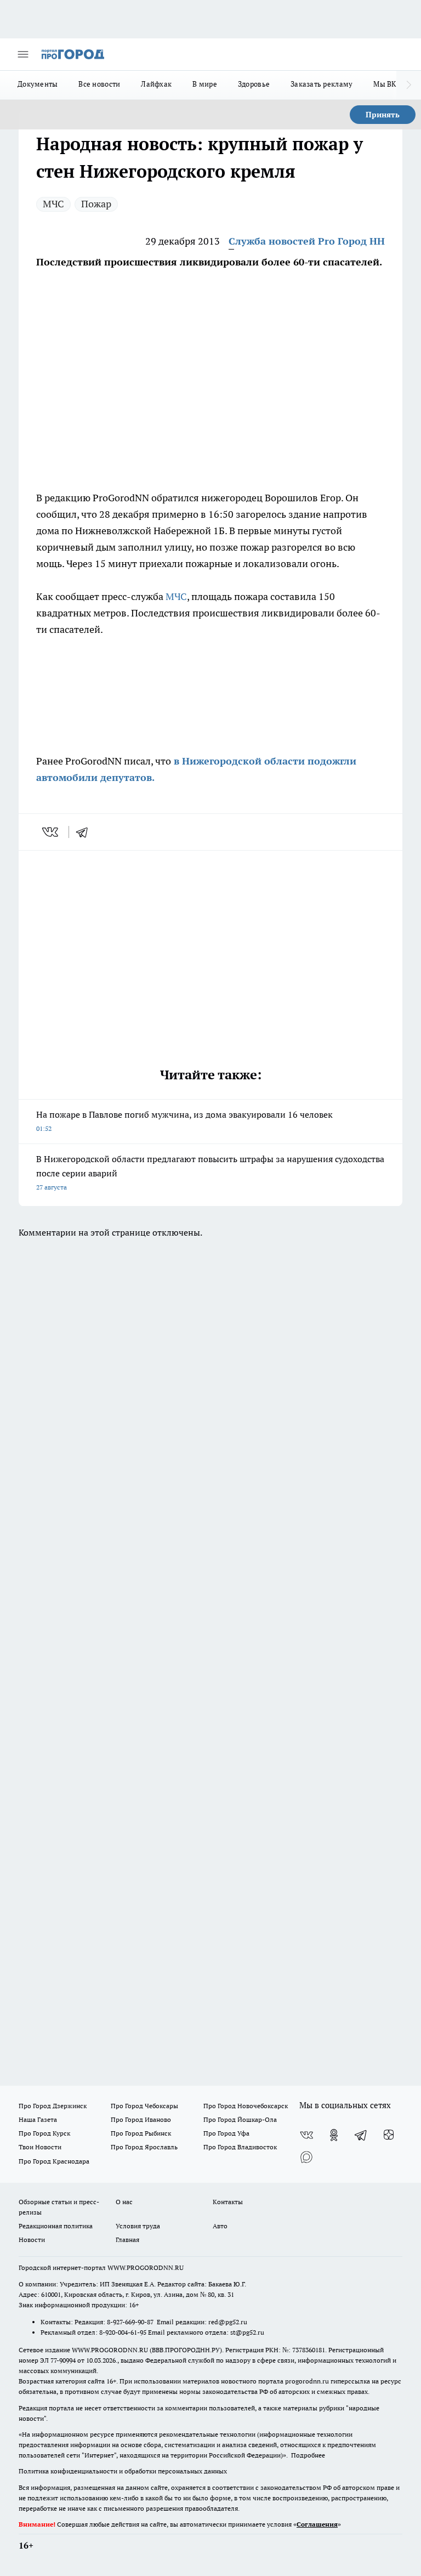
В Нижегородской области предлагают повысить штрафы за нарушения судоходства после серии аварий (210, 1172)
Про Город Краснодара (54, 2161)
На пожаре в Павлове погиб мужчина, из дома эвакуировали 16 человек (184, 1121)
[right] (409, 85)
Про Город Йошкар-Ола (240, 2119)
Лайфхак (156, 84)
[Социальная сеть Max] (306, 2157)
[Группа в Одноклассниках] (334, 2135)
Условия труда (138, 2226)
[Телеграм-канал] (361, 2135)
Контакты (228, 2202)
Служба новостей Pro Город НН (307, 241)
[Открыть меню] (23, 54)
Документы (38, 84)
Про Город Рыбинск (141, 2133)
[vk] (51, 832)
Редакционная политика (56, 2226)
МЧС (53, 204)
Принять (383, 115)
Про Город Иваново (141, 2119)
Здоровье (254, 84)
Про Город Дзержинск (53, 2106)
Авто (220, 2226)
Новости (32, 2240)
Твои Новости (40, 2147)
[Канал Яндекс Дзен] (389, 2135)
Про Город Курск (44, 2133)
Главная (127, 2240)
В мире (205, 84)
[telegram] (86, 832)
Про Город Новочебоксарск (246, 2106)
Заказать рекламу (322, 84)
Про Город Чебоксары (144, 2106)
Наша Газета (38, 2119)
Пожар (96, 204)
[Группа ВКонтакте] (306, 2135)
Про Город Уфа (226, 2133)
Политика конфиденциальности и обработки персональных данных (123, 2471)
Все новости (99, 84)
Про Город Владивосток (240, 2147)
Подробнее (308, 2455)
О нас (124, 2202)
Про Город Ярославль (144, 2147)
